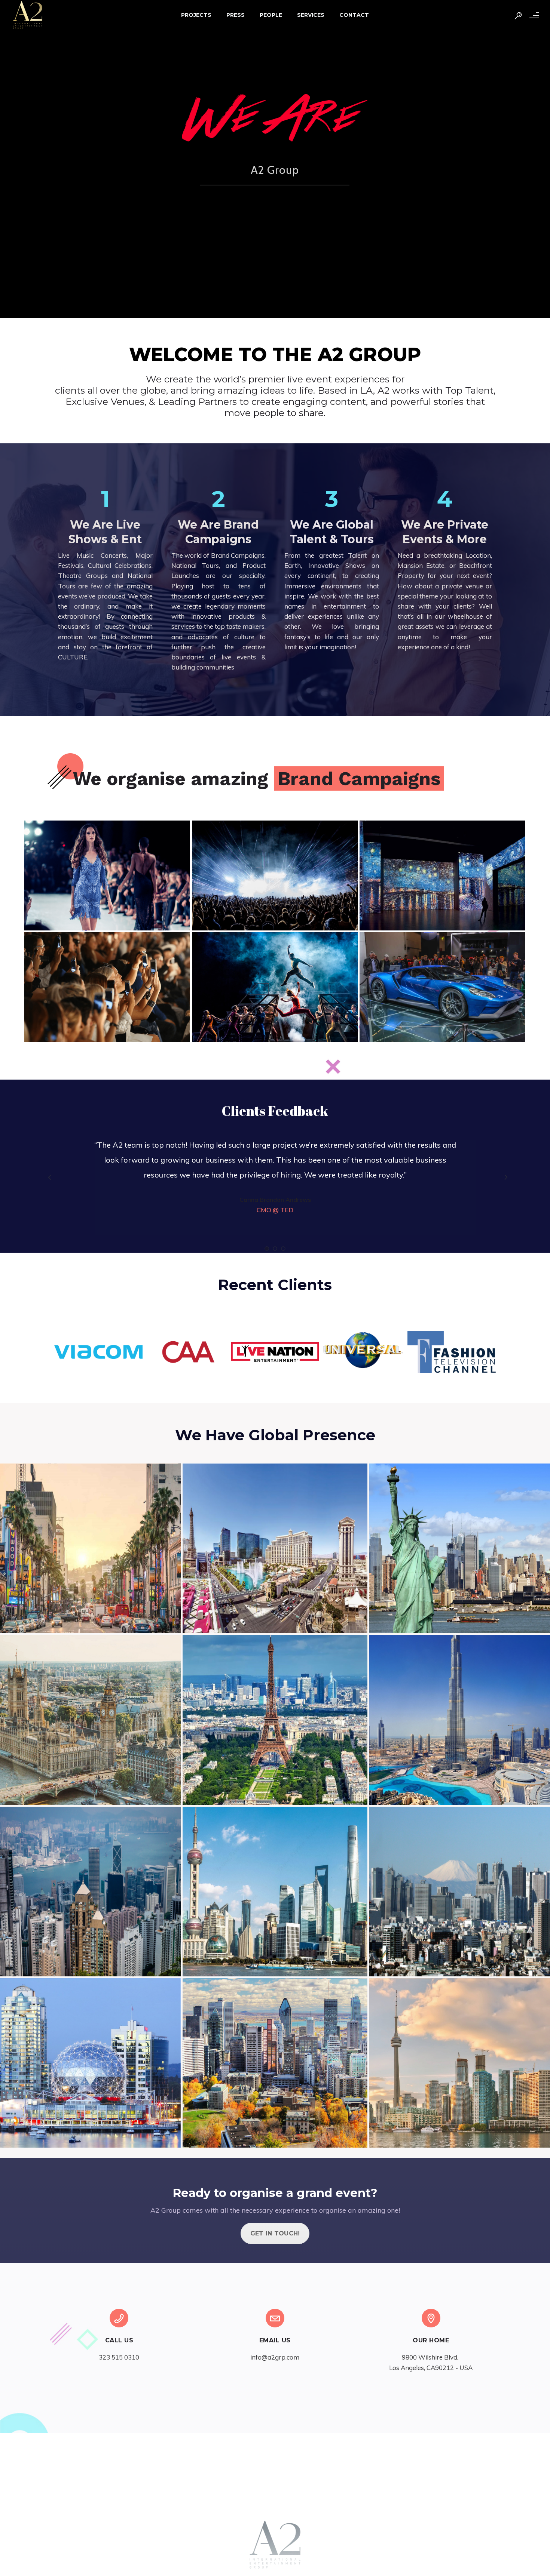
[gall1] (107, 987)
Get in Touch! (275, 2233)
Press (236, 15)
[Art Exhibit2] (442, 875)
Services (311, 15)
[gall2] (275, 987)
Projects (196, 15)
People (271, 15)
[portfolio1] (275, 875)
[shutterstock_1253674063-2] (442, 987)
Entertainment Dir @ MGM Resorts (275, 1210)
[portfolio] (107, 875)
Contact (354, 15)
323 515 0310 (119, 2357)
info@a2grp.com (275, 2357)
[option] (275, 1183)
